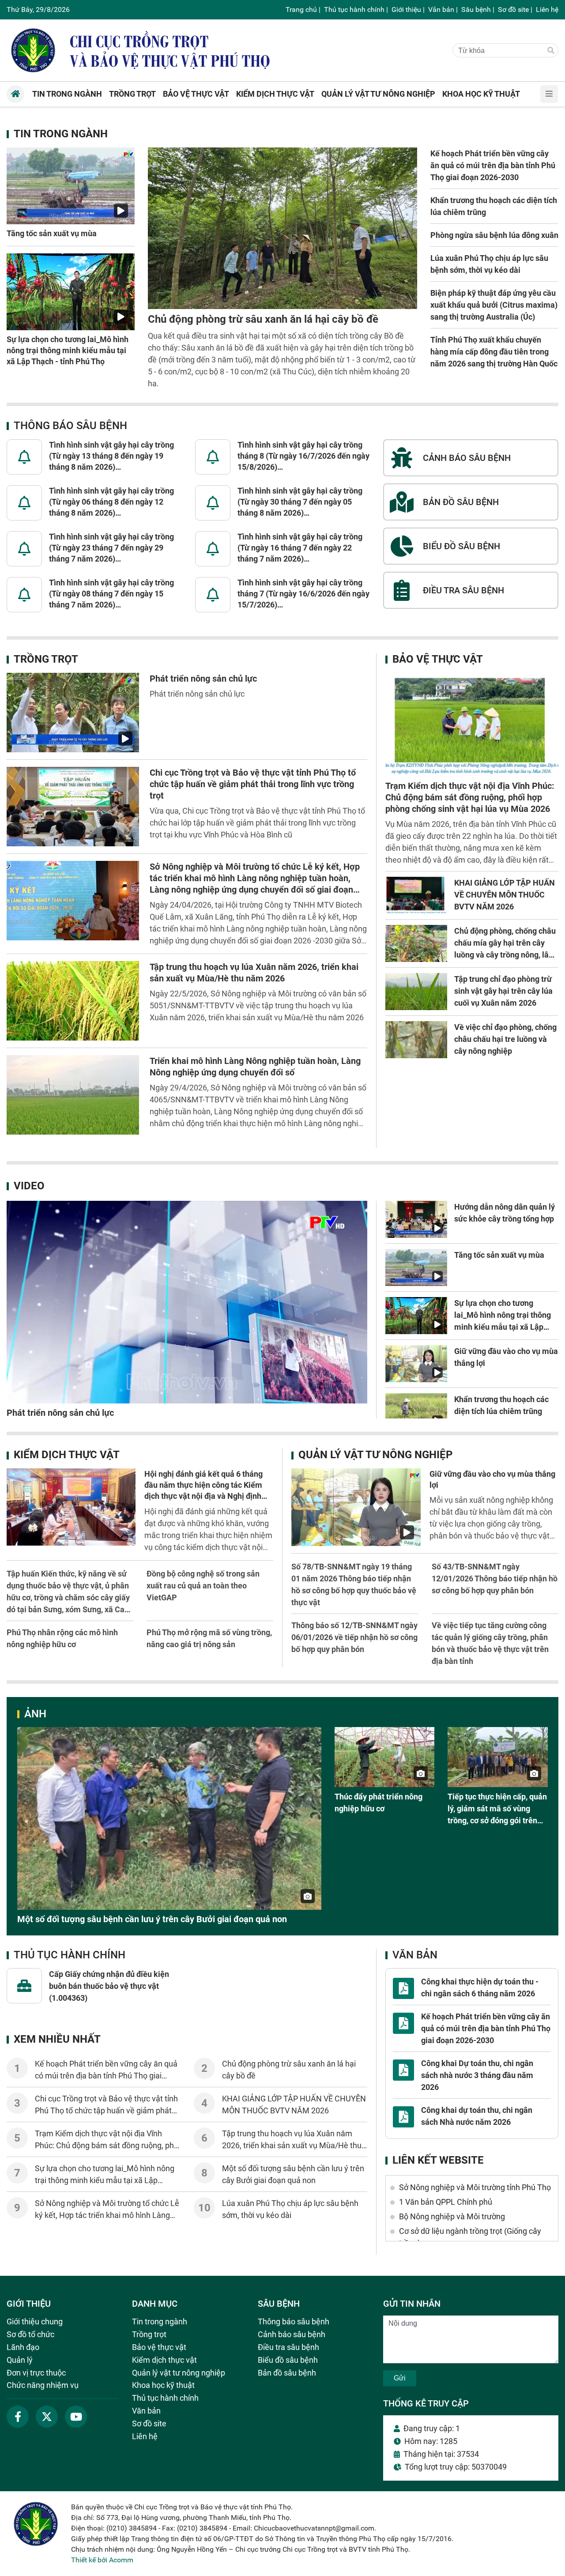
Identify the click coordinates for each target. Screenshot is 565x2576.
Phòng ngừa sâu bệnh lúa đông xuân (494, 235)
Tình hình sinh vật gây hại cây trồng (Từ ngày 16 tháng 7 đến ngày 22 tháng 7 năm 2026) (300, 548)
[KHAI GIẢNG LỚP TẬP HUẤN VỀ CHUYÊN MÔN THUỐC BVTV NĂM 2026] (416, 895)
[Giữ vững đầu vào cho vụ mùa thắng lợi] (416, 1364)
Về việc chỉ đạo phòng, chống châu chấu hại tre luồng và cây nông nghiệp (505, 1039)
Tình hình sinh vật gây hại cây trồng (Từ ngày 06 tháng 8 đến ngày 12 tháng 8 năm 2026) (111, 502)
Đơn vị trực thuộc (36, 2373)
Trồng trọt (46, 659)
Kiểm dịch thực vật (67, 1455)
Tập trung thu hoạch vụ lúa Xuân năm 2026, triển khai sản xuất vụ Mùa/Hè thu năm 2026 (292, 2145)
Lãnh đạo (23, 2347)
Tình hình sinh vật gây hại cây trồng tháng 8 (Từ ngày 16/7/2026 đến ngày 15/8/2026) (303, 456)
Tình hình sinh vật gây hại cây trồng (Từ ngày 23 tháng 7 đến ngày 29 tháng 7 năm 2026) (111, 548)
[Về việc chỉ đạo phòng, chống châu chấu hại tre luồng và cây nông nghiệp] (416, 1040)
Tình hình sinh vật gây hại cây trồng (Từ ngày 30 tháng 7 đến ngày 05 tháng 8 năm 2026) (300, 502)
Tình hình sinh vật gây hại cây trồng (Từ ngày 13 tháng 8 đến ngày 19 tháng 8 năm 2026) (111, 456)
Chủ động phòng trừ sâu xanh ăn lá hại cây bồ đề (263, 319)
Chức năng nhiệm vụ (43, 2385)
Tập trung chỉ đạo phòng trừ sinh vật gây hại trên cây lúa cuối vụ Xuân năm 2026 (503, 991)
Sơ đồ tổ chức (30, 2334)
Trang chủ (301, 9)
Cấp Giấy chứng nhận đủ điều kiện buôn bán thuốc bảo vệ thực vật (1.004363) (109, 1986)
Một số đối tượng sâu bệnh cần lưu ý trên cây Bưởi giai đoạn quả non (152, 1919)
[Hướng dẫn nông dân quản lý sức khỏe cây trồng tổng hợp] (416, 1219)
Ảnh (35, 1714)
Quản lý (20, 2360)
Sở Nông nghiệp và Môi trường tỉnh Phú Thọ (475, 2187)
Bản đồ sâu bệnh (287, 2373)
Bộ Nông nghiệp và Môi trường (452, 2216)
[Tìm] (551, 51)
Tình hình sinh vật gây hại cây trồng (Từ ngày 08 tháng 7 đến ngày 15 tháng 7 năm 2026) (111, 594)
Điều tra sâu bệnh (288, 2347)
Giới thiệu (406, 9)
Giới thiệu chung (35, 2321)
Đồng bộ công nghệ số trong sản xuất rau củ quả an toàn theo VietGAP (203, 1586)
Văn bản (441, 9)
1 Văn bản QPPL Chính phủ (446, 2202)
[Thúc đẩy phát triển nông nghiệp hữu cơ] (385, 1757)
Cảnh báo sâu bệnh (292, 2334)
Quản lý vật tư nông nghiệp (375, 1455)
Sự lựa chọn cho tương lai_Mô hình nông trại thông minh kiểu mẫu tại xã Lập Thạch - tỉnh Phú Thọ (68, 350)
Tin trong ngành (61, 134)
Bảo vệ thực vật (438, 659)
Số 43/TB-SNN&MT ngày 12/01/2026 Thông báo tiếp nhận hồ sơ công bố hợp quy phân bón (495, 1578)
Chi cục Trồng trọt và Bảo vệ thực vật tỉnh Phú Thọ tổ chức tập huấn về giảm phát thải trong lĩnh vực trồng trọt (253, 784)
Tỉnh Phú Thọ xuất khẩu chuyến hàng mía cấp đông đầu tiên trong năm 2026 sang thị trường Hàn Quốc (494, 352)
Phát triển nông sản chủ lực (203, 679)
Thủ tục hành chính (354, 9)
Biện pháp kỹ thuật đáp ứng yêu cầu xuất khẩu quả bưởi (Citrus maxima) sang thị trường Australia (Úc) (494, 305)
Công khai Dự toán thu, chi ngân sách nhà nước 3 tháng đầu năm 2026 (477, 2075)
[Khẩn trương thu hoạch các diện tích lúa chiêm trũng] (416, 1412)
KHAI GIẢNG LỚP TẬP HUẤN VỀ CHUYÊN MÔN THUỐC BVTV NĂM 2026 (505, 895)
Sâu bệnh (476, 9)
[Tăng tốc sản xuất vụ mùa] (71, 186)
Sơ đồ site (513, 9)
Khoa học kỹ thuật (163, 2385)
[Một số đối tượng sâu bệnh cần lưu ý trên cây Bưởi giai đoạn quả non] (169, 1818)
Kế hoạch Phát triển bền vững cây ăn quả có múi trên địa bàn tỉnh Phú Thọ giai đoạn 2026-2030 (493, 165)
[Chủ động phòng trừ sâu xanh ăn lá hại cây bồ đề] (282, 228)
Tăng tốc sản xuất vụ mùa (52, 233)
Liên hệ (547, 9)
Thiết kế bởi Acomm (102, 2560)
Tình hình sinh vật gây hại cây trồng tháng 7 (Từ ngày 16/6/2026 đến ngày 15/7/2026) (303, 594)
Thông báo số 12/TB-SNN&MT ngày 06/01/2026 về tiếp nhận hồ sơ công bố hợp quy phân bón (354, 1637)
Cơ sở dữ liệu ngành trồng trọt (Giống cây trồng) (470, 2237)
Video (29, 1186)
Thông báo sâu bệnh (70, 426)
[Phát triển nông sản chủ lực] (73, 713)
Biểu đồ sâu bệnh (288, 2360)
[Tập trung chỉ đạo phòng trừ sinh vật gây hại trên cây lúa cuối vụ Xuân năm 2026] (416, 992)
